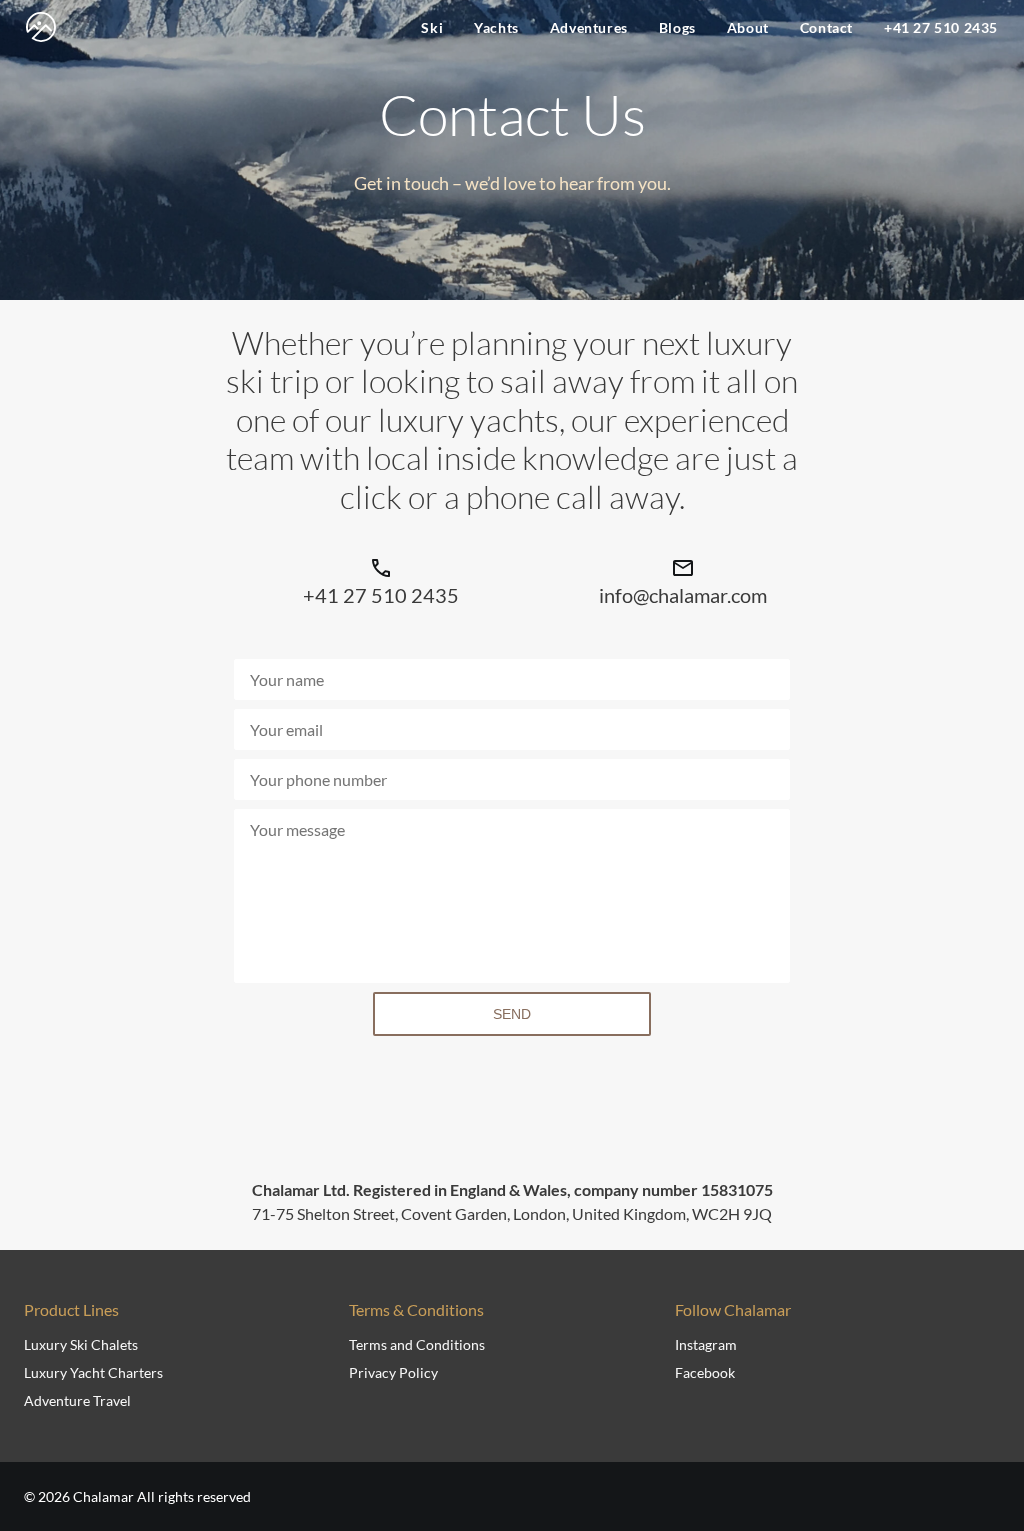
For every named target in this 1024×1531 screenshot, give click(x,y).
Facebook (705, 1372)
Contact (826, 27)
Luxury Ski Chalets (81, 1344)
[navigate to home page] (41, 27)
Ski (432, 27)
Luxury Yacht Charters (93, 1372)
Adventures (589, 27)
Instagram (706, 1344)
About (748, 27)
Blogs (677, 27)
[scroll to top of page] (986, 1454)
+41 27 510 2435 (941, 27)
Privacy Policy (393, 1372)
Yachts (496, 27)
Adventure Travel (77, 1400)
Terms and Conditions (417, 1344)
